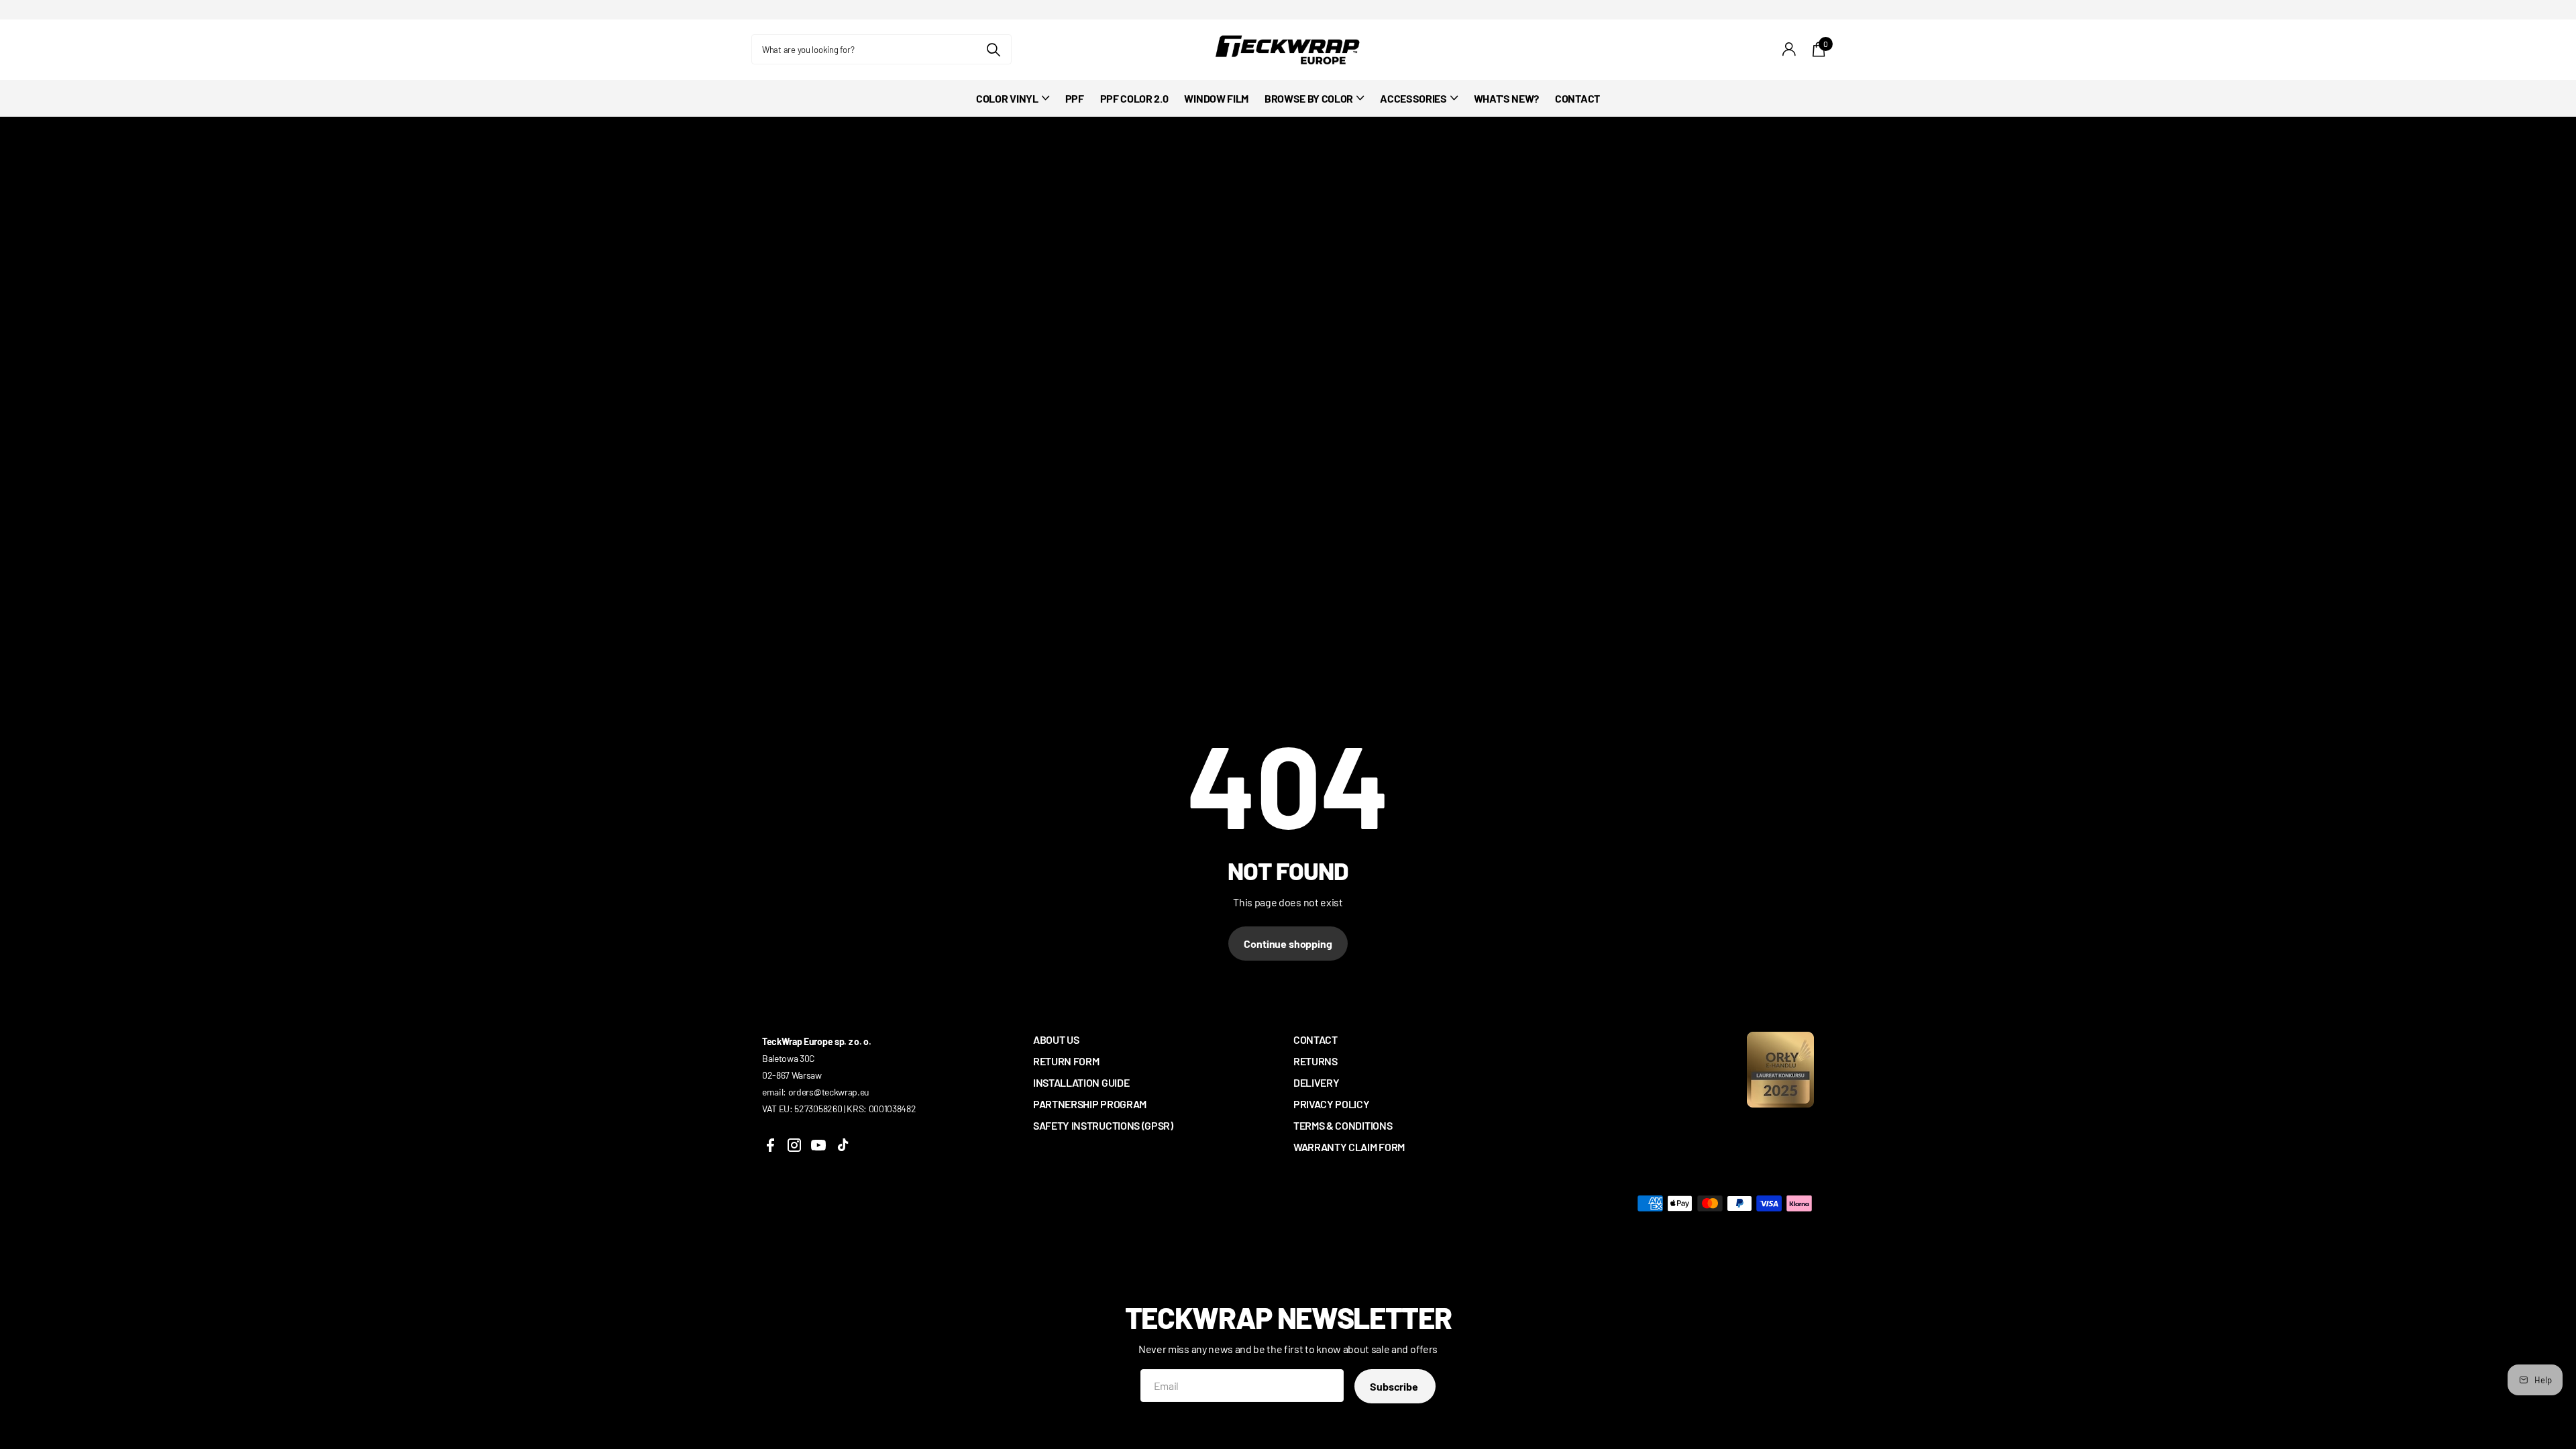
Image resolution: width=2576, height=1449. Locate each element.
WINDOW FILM (1216, 98)
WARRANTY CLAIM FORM (1349, 1147)
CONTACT (1577, 98)
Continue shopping (1288, 944)
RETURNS (1316, 1061)
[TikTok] (843, 1145)
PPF (1075, 98)
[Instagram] (794, 1145)
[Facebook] (770, 1145)
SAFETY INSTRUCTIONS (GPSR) (1103, 1125)
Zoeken (993, 49)
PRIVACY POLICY (1332, 1104)
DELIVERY (1316, 1082)
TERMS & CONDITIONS (1343, 1125)
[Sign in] (1789, 49)
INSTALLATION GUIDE (1081, 1082)
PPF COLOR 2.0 (1134, 98)
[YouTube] (818, 1145)
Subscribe (1395, 1386)
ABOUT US (1056, 1039)
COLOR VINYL (1007, 98)
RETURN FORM (1066, 1061)
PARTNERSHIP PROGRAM (1090, 1104)
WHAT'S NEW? (1506, 98)
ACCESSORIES (1413, 98)
